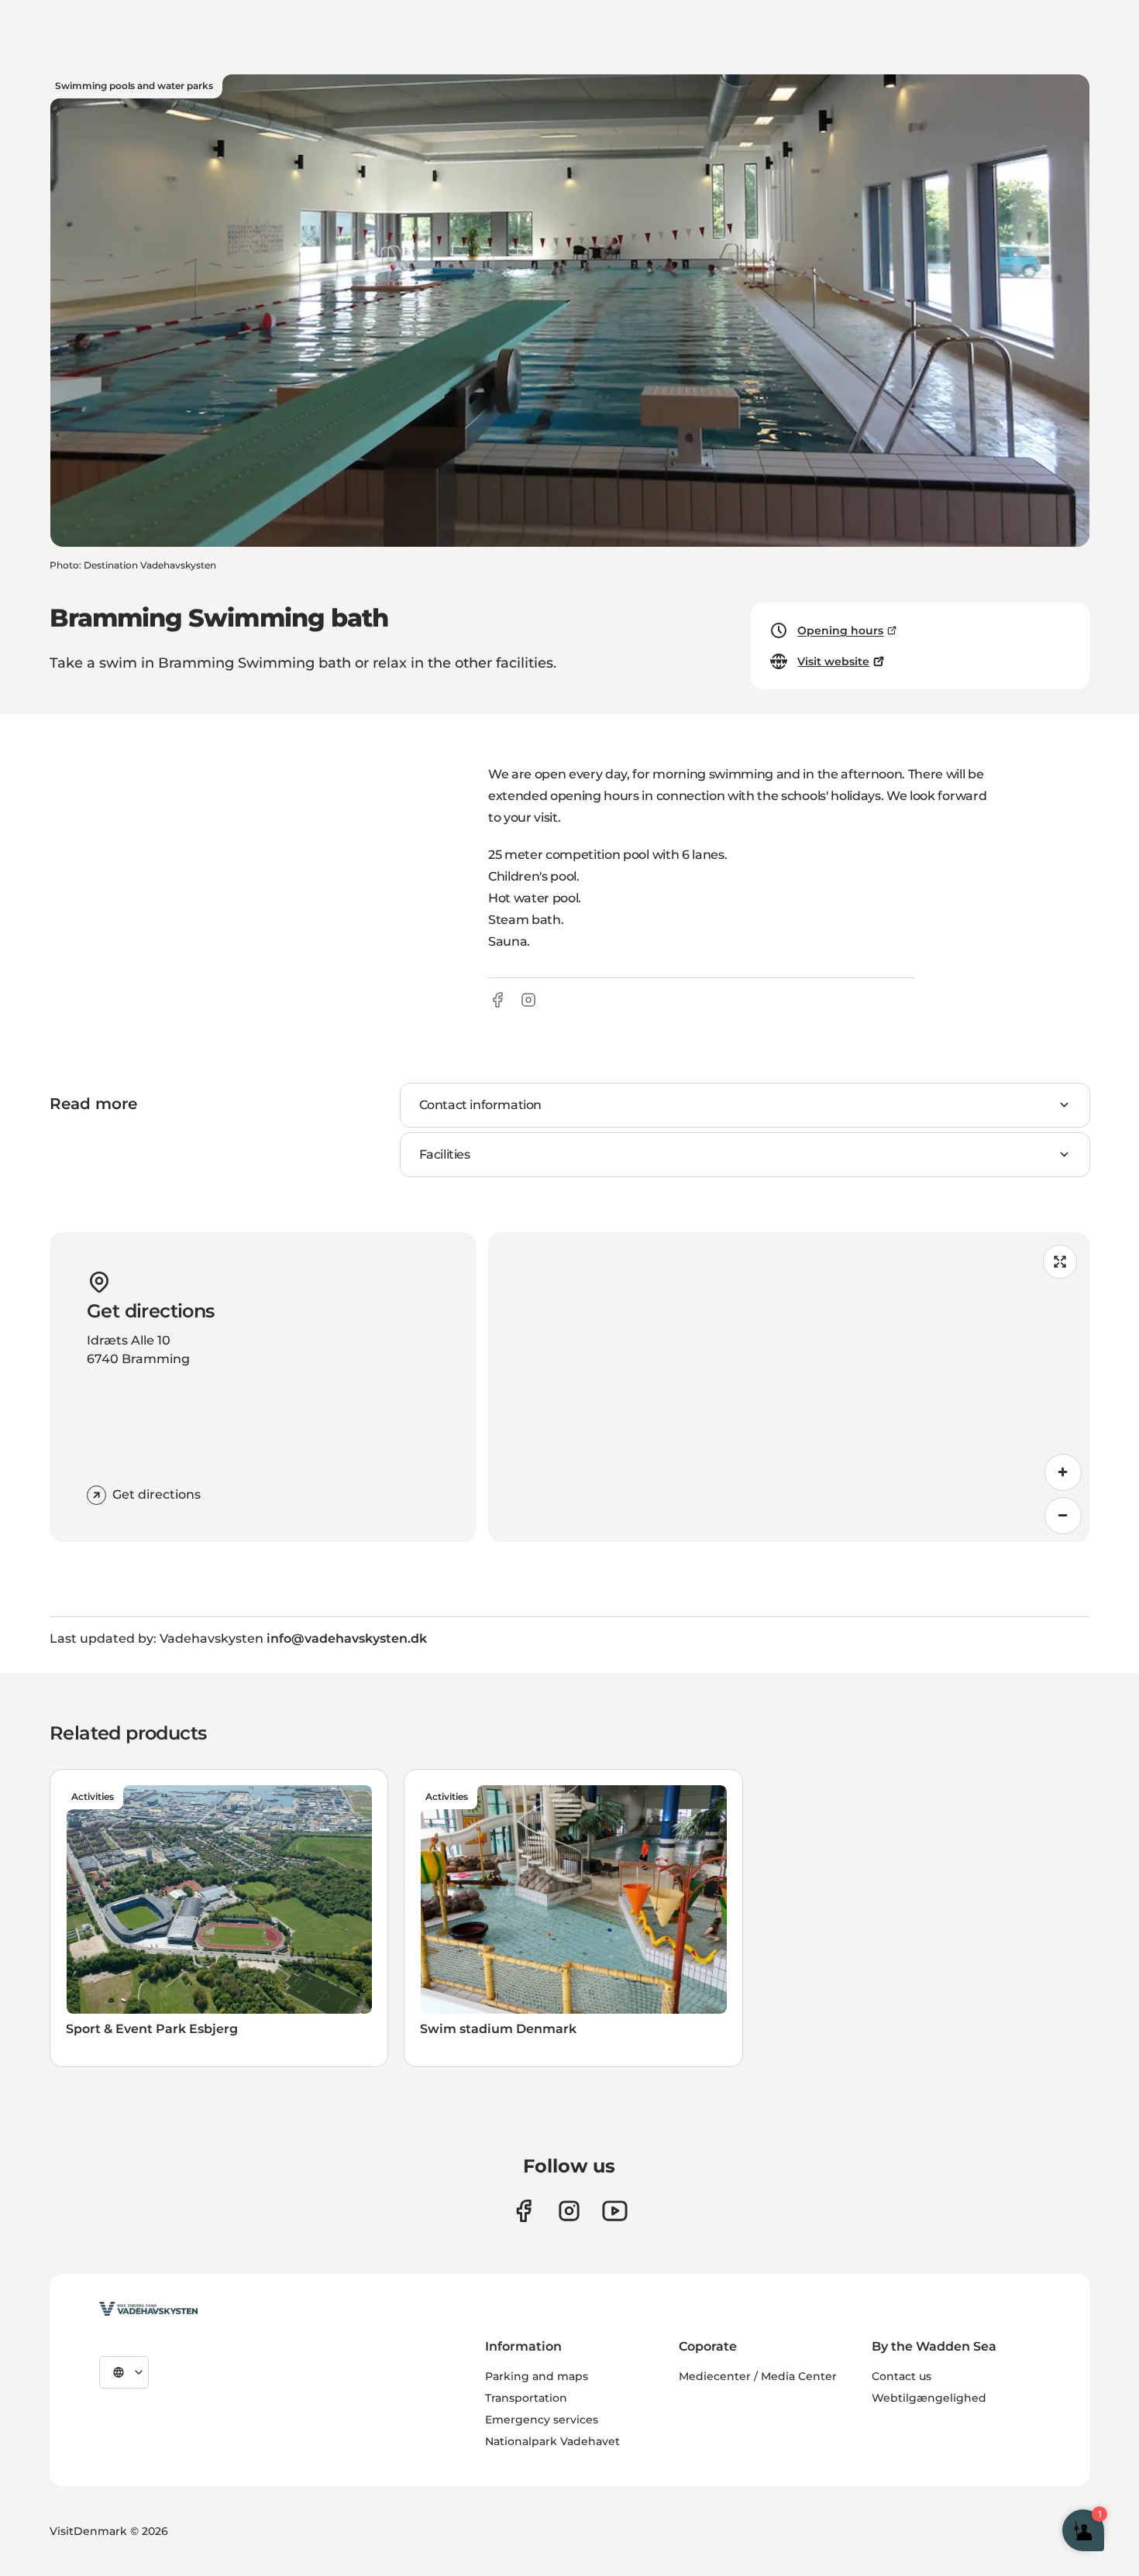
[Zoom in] (1063, 1472)
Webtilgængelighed (929, 2398)
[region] (789, 1387)
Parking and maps (537, 2376)
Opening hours (840, 630)
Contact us (902, 2376)
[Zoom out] (1063, 1516)
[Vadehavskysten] (148, 2309)
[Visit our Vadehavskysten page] (523, 2211)
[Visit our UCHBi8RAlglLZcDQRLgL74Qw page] (615, 2211)
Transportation (526, 2398)
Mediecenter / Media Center (758, 2376)
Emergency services (542, 2420)
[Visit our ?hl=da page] (569, 2211)
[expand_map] (1060, 1262)
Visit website (833, 661)
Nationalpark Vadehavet (552, 2441)
